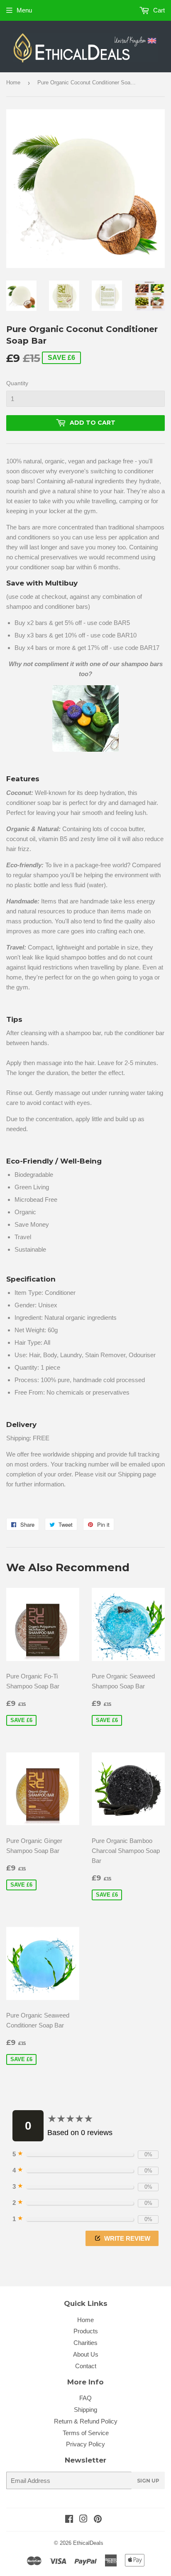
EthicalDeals (88, 2543)
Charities (85, 2343)
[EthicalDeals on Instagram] (83, 2520)
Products (86, 2331)
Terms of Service (86, 2433)
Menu (24, 10)
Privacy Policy (85, 2444)
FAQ (85, 2398)
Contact (86, 2366)
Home (13, 82)
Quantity (17, 383)
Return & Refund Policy (86, 2421)
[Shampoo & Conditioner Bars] (85, 718)
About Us (86, 2354)
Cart (158, 10)
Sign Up (148, 2481)
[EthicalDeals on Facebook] (69, 2520)
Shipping (85, 2410)
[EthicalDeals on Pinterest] (98, 2520)
